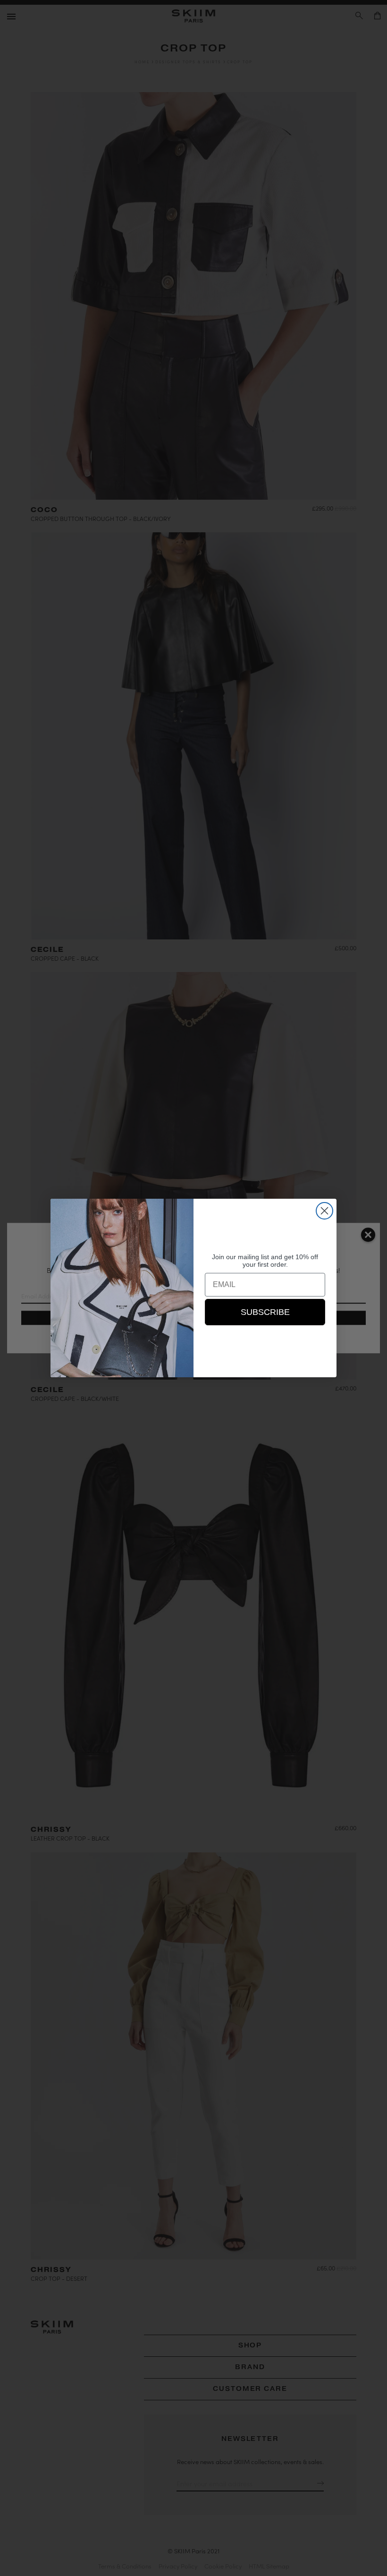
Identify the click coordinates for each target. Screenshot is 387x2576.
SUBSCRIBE (265, 1312)
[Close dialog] (324, 1211)
